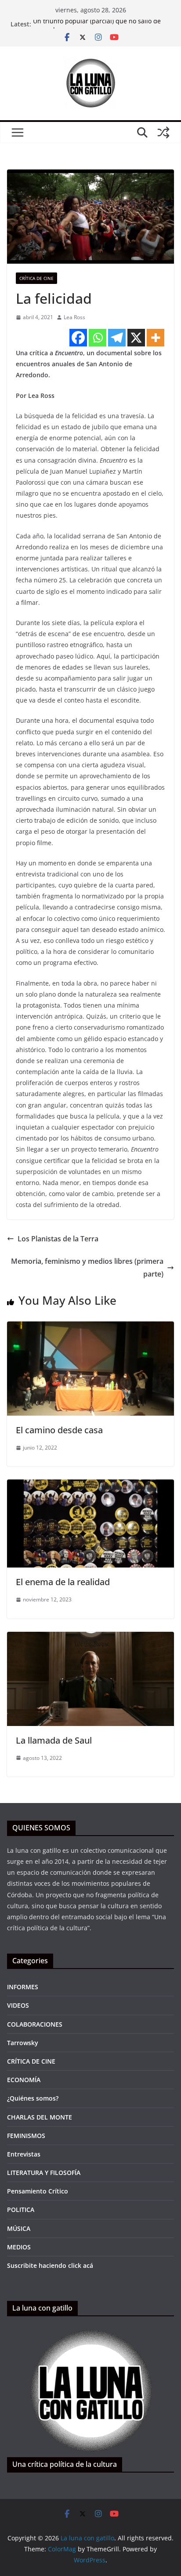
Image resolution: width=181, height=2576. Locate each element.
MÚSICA (19, 2228)
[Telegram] (117, 338)
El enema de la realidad (63, 1582)
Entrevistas (24, 2154)
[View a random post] (163, 132)
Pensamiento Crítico (38, 2191)
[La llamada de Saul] (90, 1638)
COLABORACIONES (35, 2024)
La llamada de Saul (54, 1740)
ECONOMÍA (24, 2080)
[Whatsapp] (98, 338)
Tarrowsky (23, 2043)
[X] (136, 338)
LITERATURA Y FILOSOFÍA (44, 2173)
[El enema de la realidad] (90, 1486)
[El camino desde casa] (90, 1328)
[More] (156, 338)
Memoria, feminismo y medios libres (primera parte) (87, 1268)
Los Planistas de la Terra (58, 1239)
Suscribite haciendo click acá (50, 2265)
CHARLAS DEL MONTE (40, 2117)
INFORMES (23, 1987)
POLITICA (21, 2210)
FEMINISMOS (26, 2136)
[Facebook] (78, 338)
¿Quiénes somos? (33, 2098)
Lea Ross (74, 317)
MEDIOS (19, 2247)
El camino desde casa (59, 1430)
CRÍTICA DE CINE (36, 278)
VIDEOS (18, 2005)
